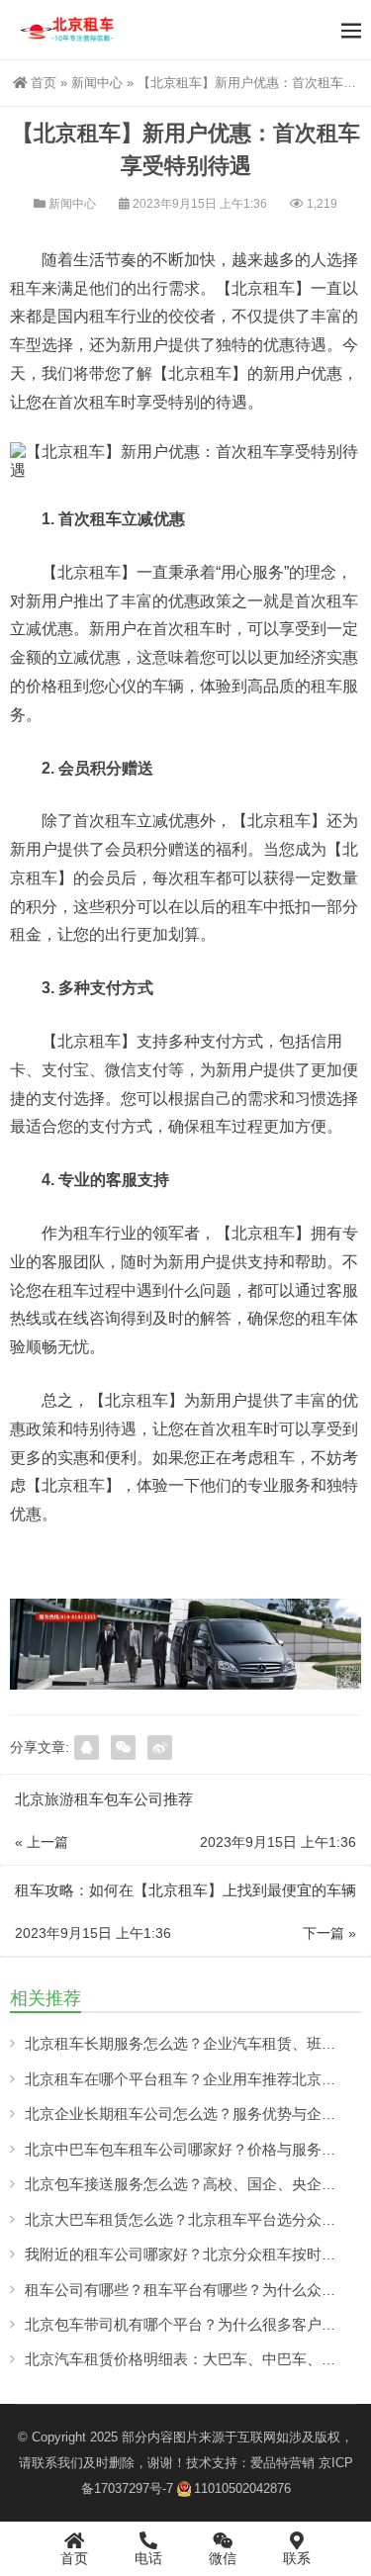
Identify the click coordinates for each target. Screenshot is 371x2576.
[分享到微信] (123, 1748)
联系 (297, 2558)
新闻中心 (97, 83)
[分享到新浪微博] (160, 1748)
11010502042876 (242, 2488)
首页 (44, 83)
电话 (148, 2558)
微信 (223, 2558)
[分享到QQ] (87, 1748)
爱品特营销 (282, 2463)
